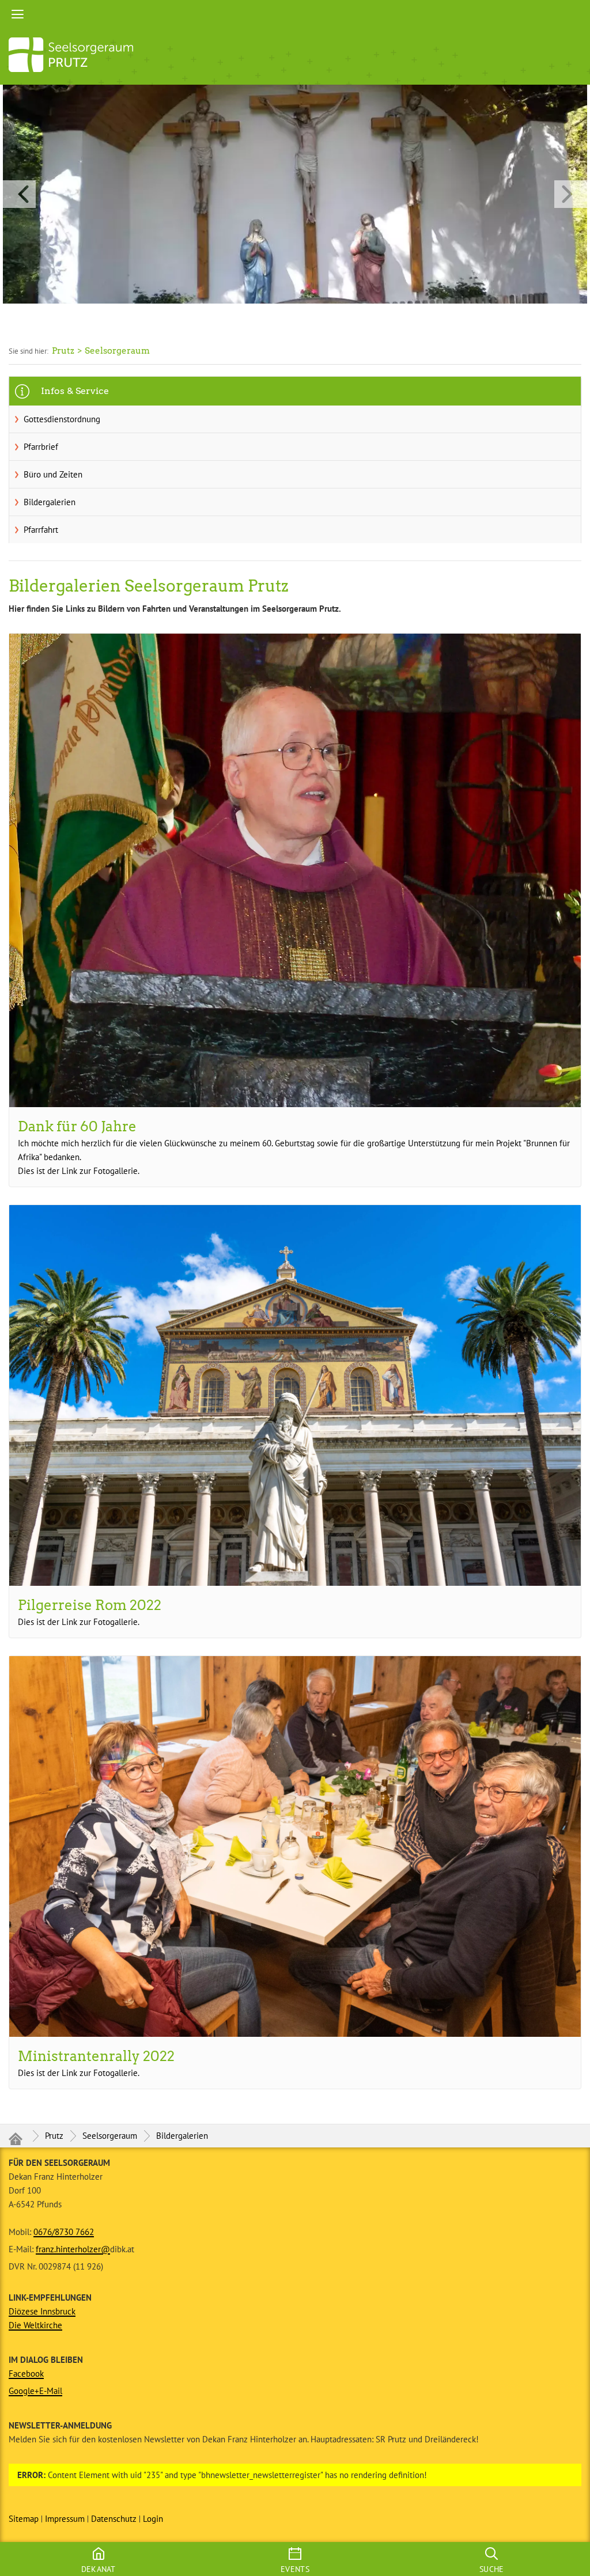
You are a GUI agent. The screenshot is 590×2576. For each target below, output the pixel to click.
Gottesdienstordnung (62, 419)
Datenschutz (114, 2519)
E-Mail (51, 2391)
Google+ (24, 2391)
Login (153, 2519)
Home (295, 14)
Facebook (26, 2374)
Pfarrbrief (41, 447)
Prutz (54, 2136)
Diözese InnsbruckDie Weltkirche (42, 2318)
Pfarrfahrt (41, 530)
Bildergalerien (50, 502)
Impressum (65, 2519)
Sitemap (24, 2519)
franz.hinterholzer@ (73, 2249)
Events (295, 2569)
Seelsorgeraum (110, 2136)
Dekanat (99, 2569)
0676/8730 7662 (64, 2232)
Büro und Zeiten (53, 474)
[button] (295, 194)
